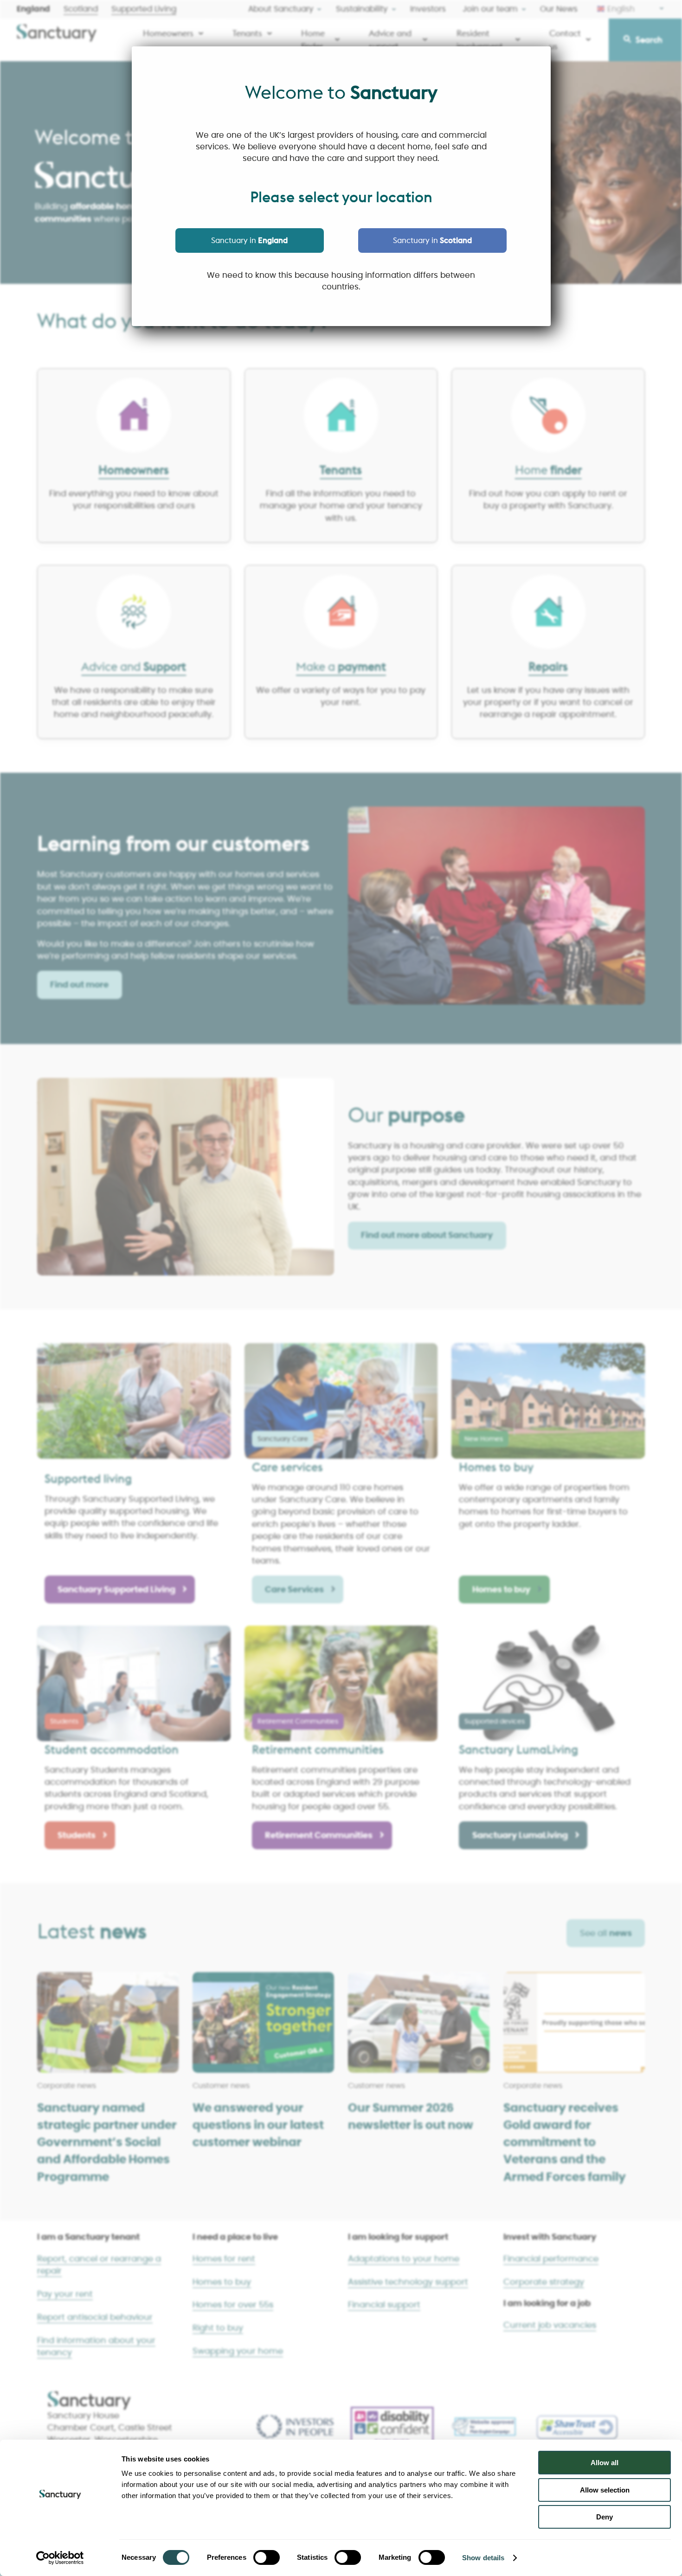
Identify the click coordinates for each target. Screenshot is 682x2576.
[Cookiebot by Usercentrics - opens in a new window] (60, 2558)
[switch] (267, 2557)
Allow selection (605, 2490)
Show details (483, 2558)
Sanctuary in (249, 240)
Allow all (605, 2463)
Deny (605, 2517)
